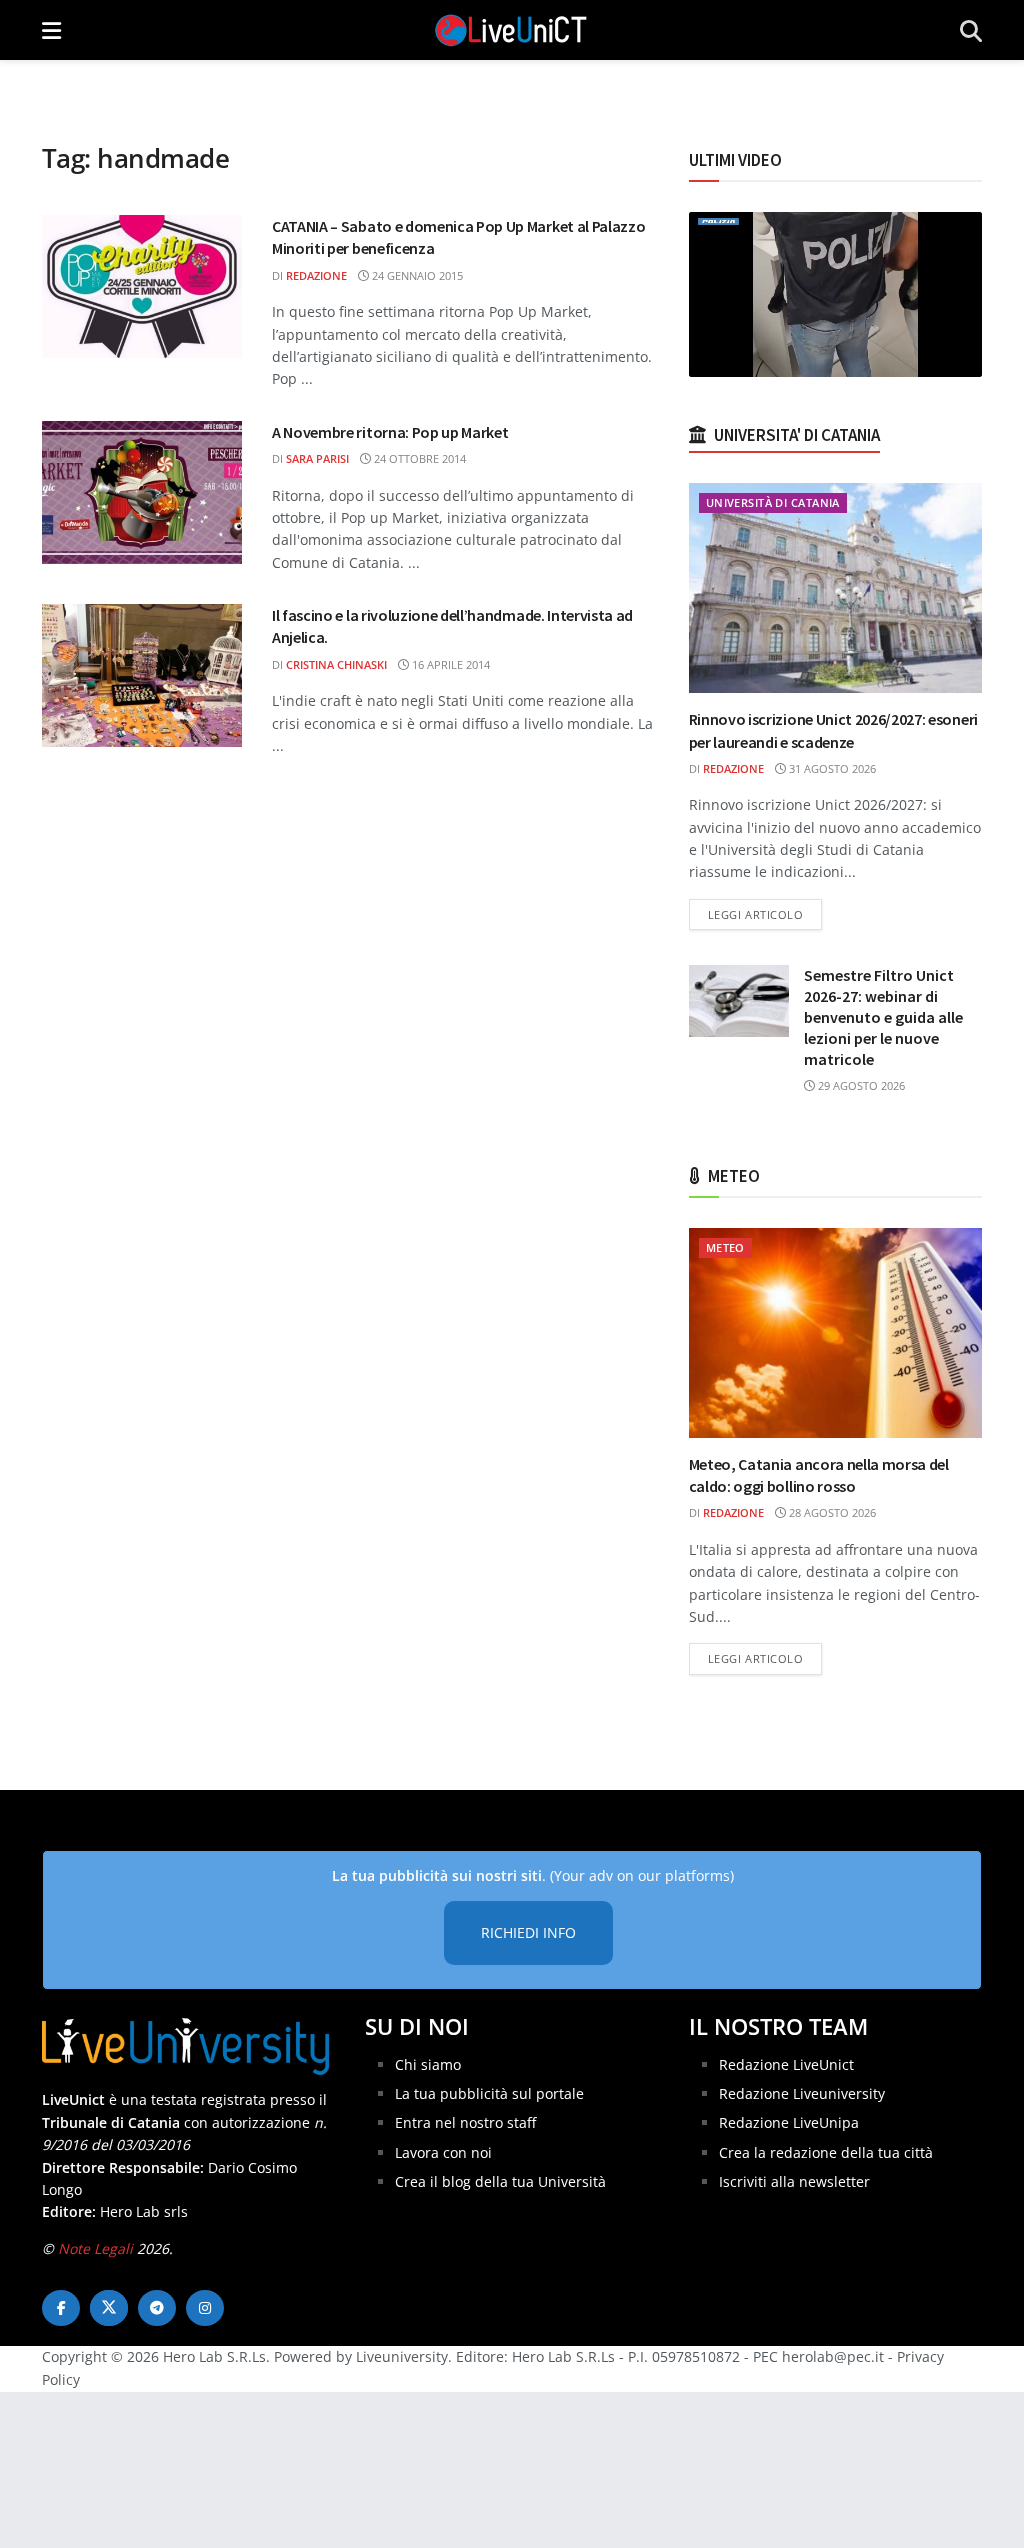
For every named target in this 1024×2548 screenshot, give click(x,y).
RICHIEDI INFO (528, 1932)
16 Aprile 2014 (449, 664)
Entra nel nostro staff (465, 2122)
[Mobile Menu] (51, 30)
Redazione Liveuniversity (802, 2093)
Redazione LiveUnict (786, 2064)
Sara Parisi (317, 458)
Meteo (725, 1247)
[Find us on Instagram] (205, 2308)
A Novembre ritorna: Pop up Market (390, 432)
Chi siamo (428, 2064)
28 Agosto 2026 (831, 1512)
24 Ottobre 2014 (418, 458)
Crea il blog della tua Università (500, 2181)
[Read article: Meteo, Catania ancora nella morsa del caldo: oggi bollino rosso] (835, 1333)
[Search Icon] (971, 30)
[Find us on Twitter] (109, 2308)
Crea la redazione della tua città (826, 2152)
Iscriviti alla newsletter (794, 2181)
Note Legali (95, 2248)
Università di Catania (773, 502)
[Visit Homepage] (511, 30)
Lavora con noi (443, 2152)
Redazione (316, 275)
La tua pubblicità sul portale (489, 2093)
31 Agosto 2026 (831, 768)
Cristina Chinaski (336, 664)
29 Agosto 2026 (860, 1085)
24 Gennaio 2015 (416, 275)
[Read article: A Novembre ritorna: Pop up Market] (142, 492)
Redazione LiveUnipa (789, 2122)
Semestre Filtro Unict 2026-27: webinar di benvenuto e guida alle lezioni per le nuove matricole (883, 1017)
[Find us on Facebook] (61, 2308)
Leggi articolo (765, 914)
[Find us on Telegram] (157, 2308)
